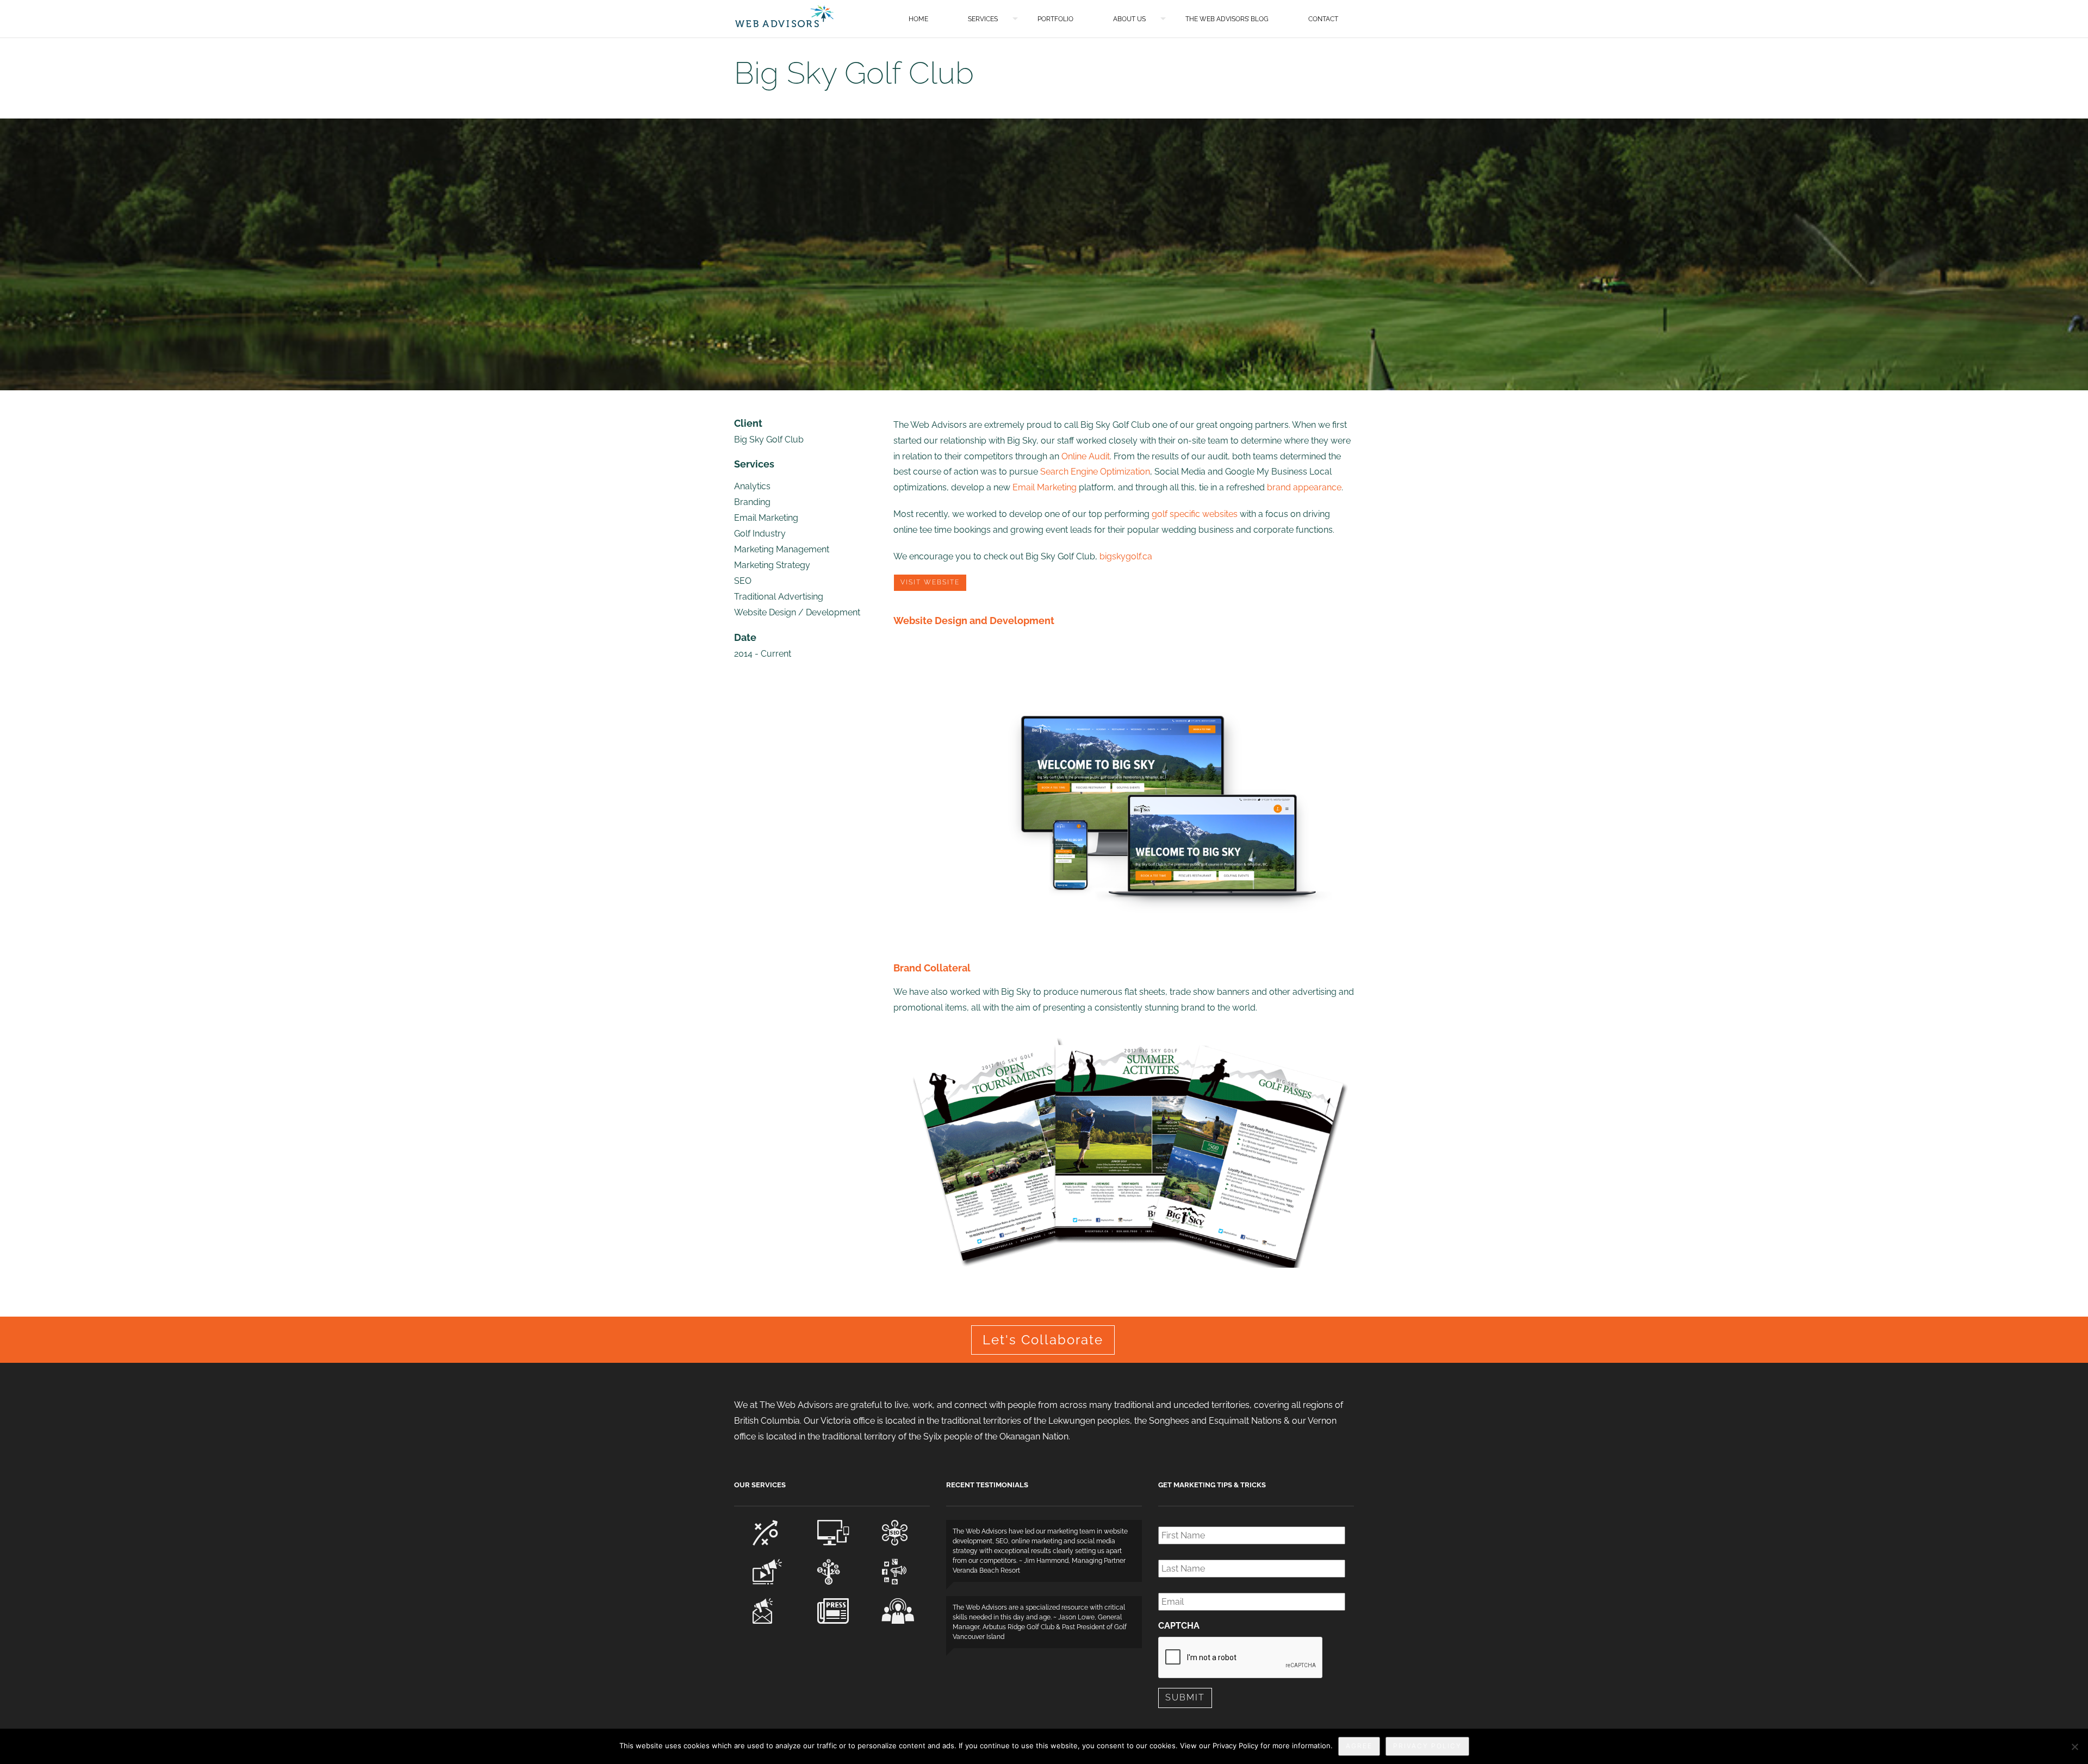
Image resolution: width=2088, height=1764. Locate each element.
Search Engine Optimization (1095, 472)
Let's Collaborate (1043, 1340)
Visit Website (930, 582)
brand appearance (1304, 487)
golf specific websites (1195, 514)
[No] (2074, 1747)
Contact (1323, 19)
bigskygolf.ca (1126, 556)
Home (918, 19)
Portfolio (1055, 19)
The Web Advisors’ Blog (1227, 19)
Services (983, 19)
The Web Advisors (784, 16)
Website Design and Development (974, 621)
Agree (1359, 1746)
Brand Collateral (932, 968)
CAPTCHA (1179, 1626)
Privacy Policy (1427, 1746)
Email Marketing (1045, 487)
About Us (1129, 19)
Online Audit (1086, 456)
